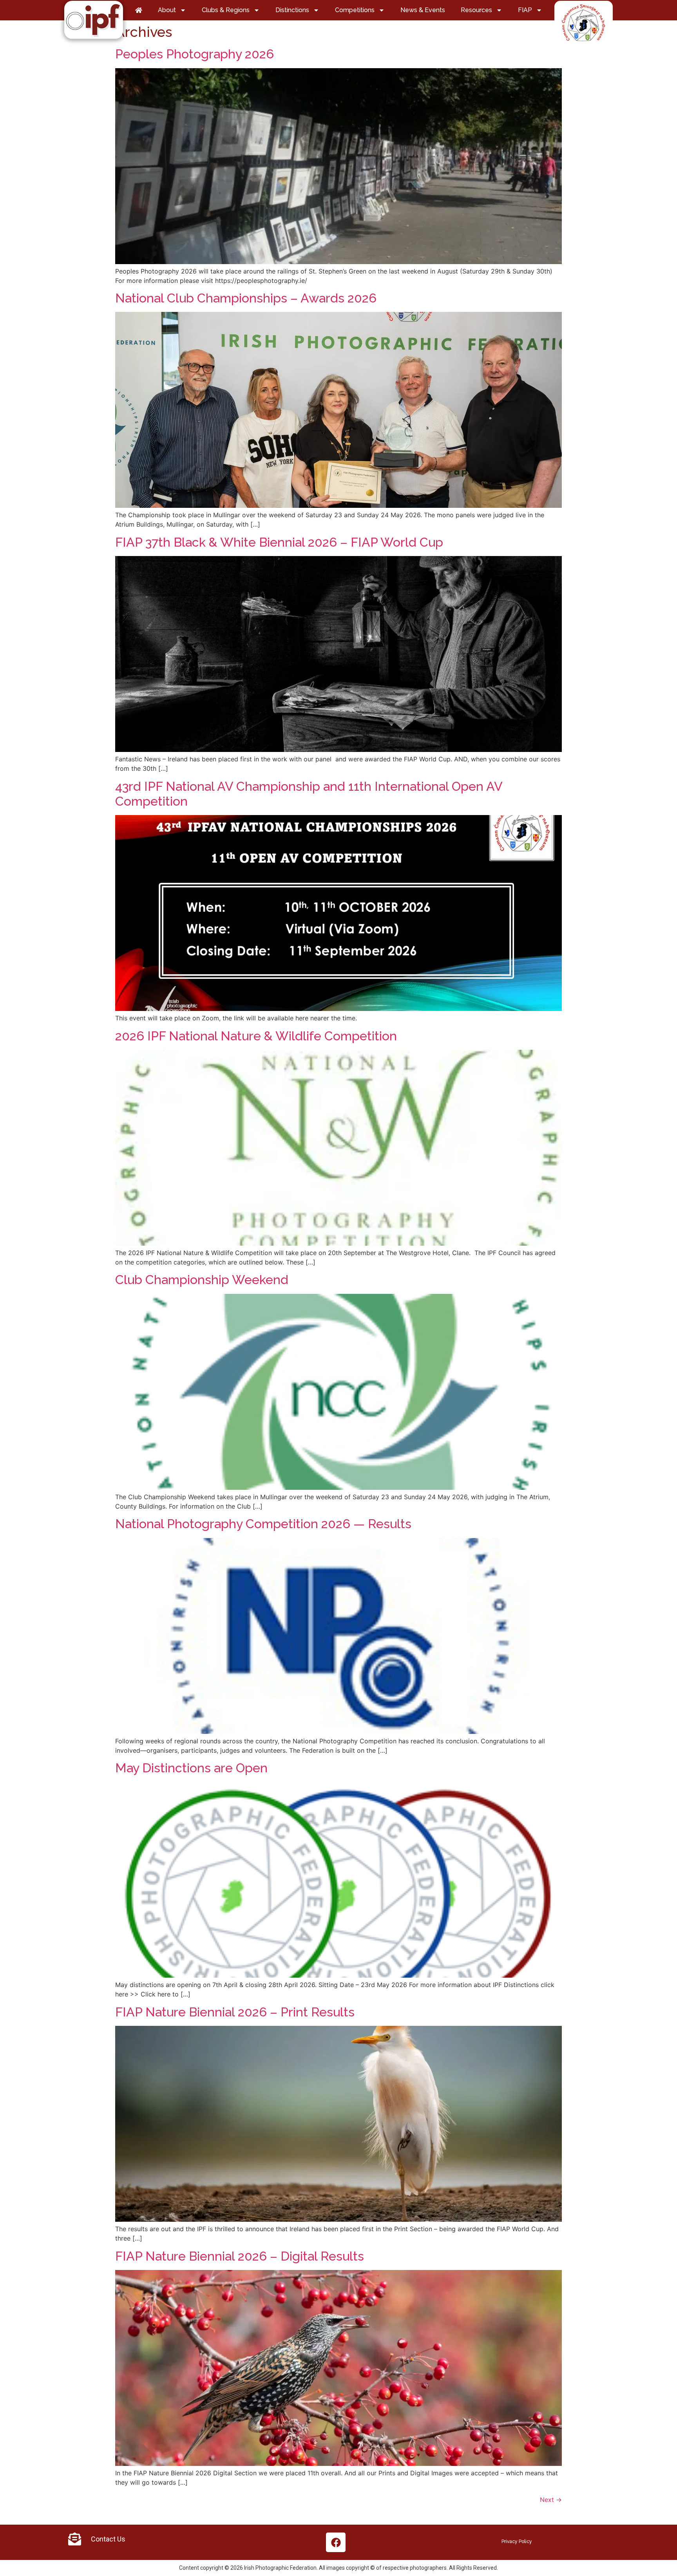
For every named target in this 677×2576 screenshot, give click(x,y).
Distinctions (292, 10)
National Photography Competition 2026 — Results (263, 1524)
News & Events (423, 10)
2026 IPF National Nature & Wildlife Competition (256, 1036)
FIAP (525, 10)
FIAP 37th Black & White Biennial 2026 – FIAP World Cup (279, 542)
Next (551, 2500)
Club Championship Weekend (202, 1280)
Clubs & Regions (226, 10)
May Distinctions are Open (191, 1768)
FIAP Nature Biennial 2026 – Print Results (235, 2012)
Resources (476, 10)
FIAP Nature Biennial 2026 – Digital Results (240, 2256)
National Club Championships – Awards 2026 (246, 298)
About (167, 10)
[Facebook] (336, 2542)
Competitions (355, 10)
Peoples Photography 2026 (195, 54)
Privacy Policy (517, 2542)
